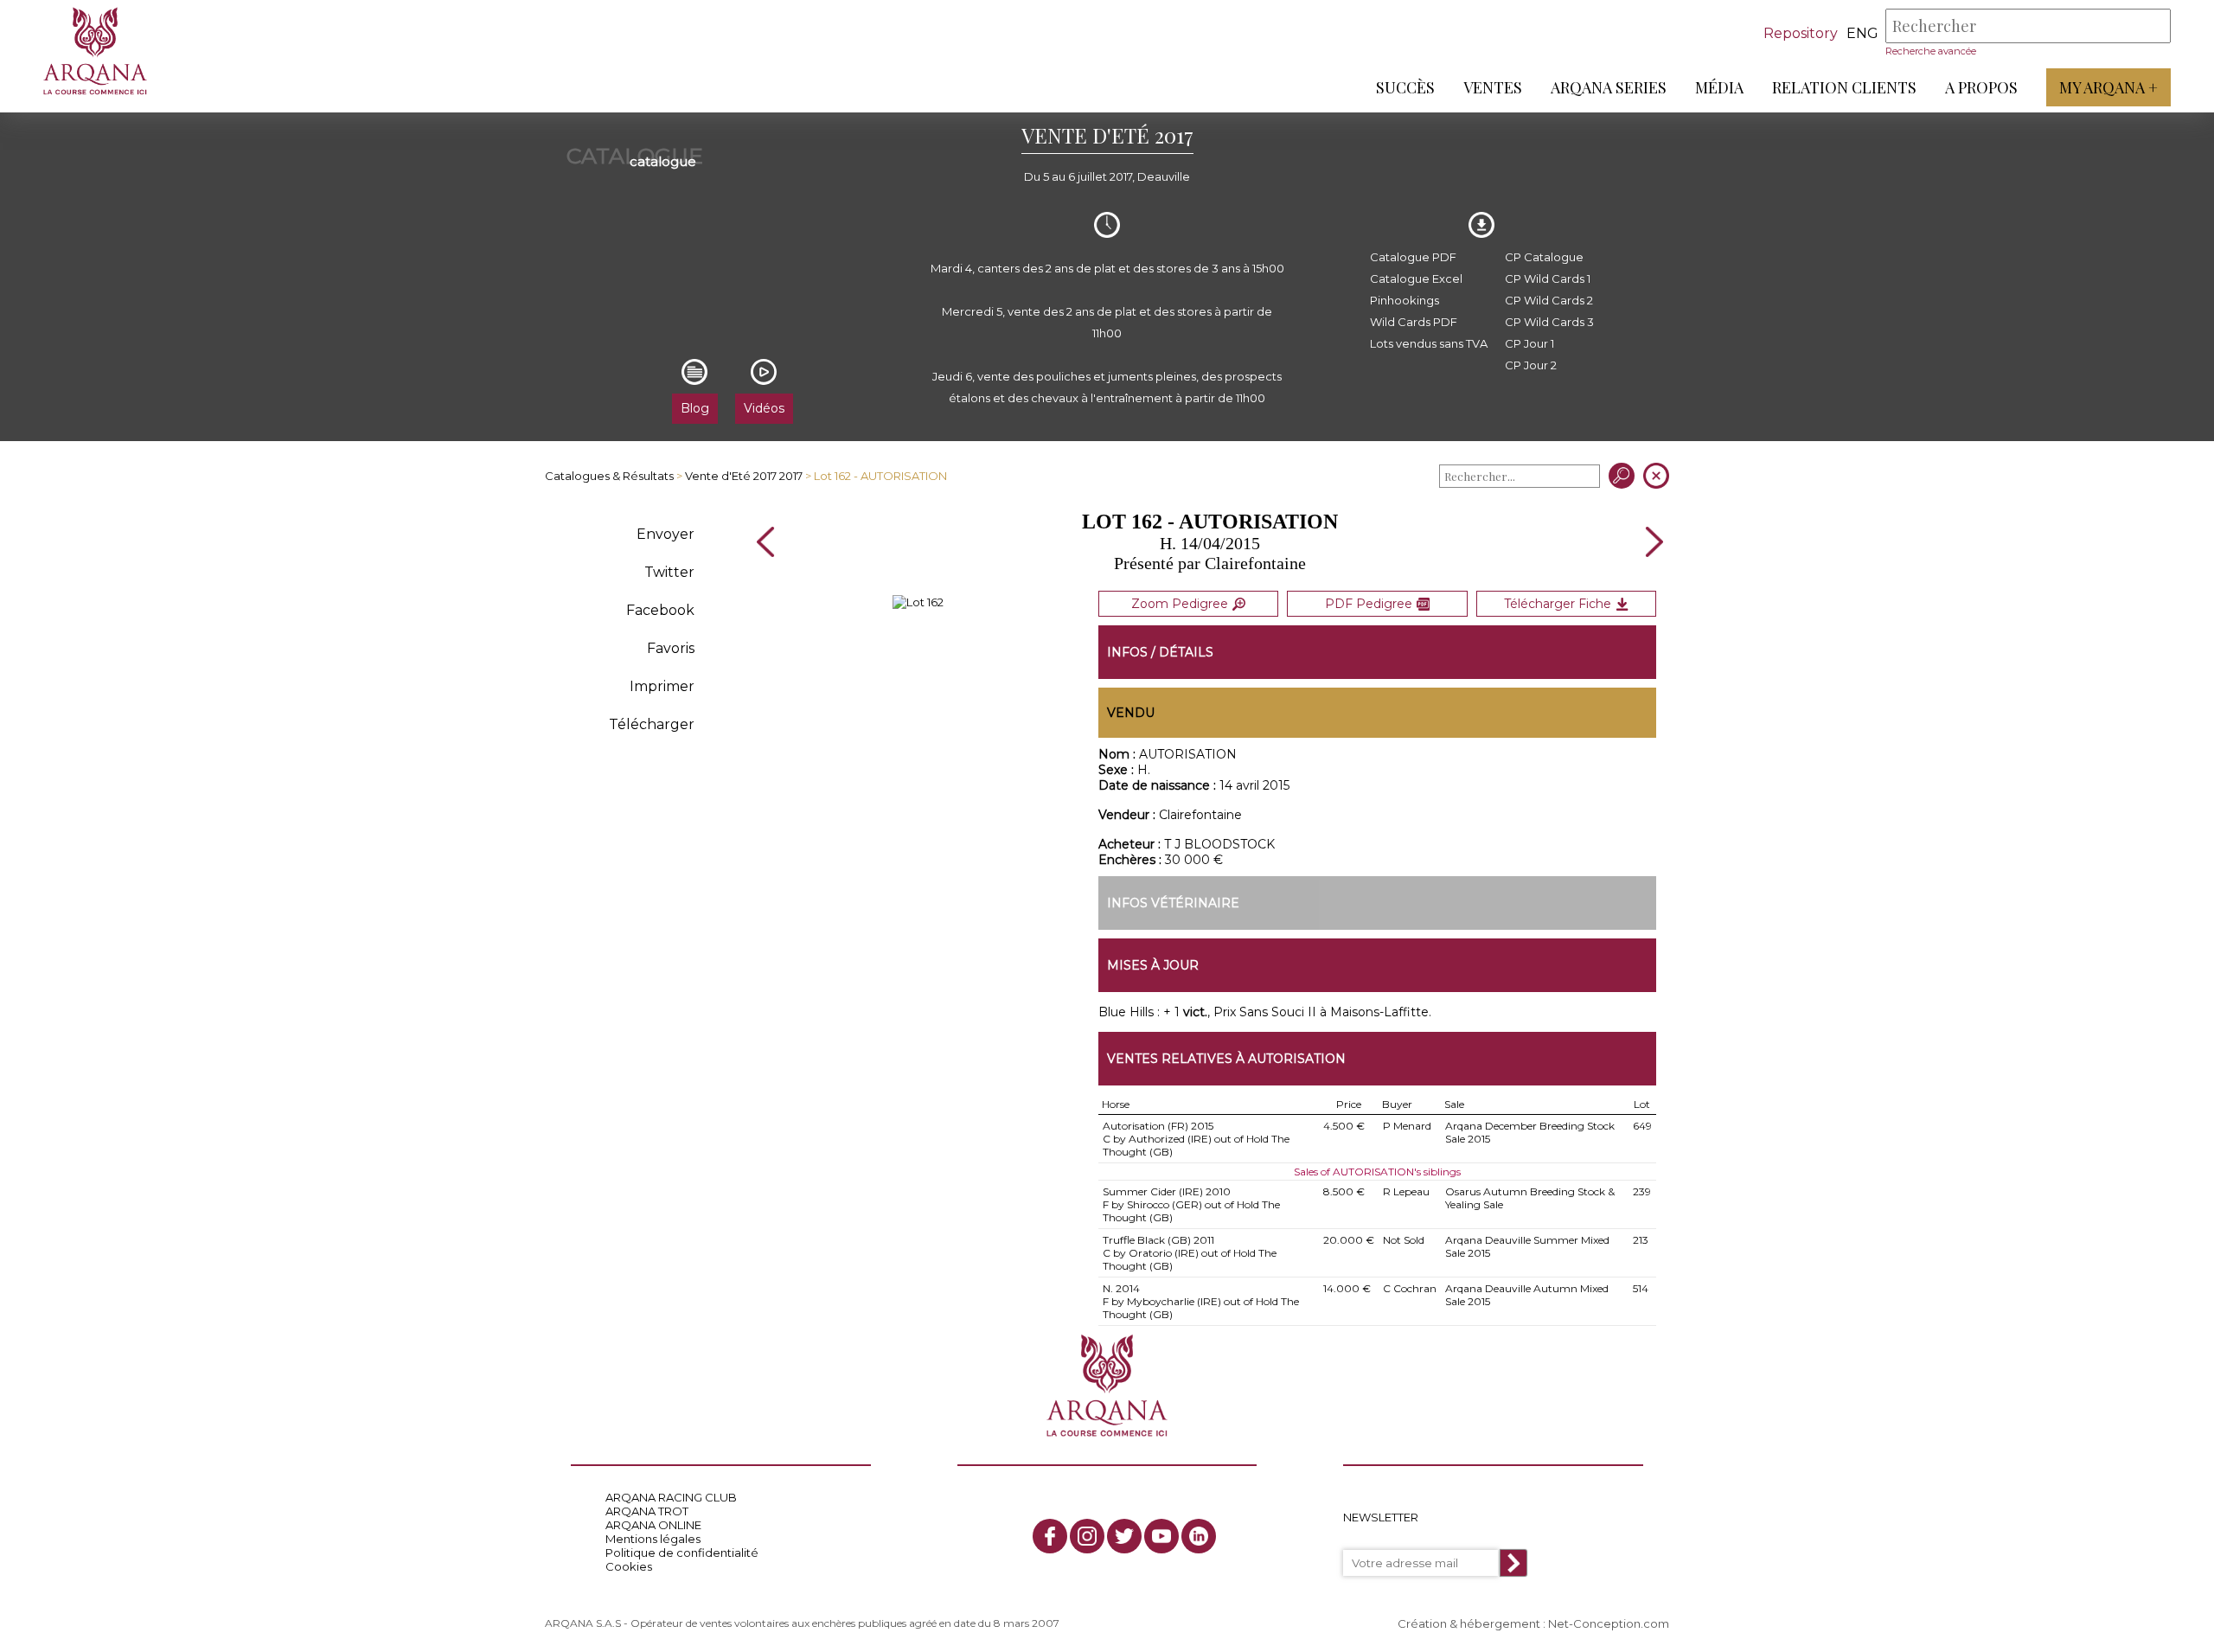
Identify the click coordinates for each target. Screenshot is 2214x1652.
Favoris (671, 648)
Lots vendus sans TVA (1429, 343)
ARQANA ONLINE (653, 1525)
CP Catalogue (1544, 257)
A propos (1981, 87)
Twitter (669, 572)
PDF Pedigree (1369, 604)
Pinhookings (1405, 300)
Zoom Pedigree (1180, 604)
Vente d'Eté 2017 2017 (744, 476)
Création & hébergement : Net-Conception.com (1533, 1623)
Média (1719, 87)
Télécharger (652, 724)
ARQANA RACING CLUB (671, 1497)
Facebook (660, 610)
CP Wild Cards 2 (1549, 300)
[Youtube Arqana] (1161, 1536)
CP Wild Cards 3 (1549, 322)
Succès (1405, 87)
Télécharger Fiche (1558, 604)
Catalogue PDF (1413, 257)
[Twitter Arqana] (1124, 1536)
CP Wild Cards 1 (1548, 279)
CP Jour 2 (1531, 365)
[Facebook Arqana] (1050, 1536)
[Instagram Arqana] (1087, 1536)
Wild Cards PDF (1414, 322)
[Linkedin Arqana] (1199, 1536)
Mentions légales (653, 1539)
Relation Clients (1844, 87)
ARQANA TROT (647, 1511)
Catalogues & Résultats (609, 476)
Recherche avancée (1931, 51)
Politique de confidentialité (682, 1553)
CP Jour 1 (1529, 343)
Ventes (1493, 87)
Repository (1801, 33)
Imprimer (662, 686)
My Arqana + (2108, 87)
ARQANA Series (1609, 87)
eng (1862, 33)
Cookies (629, 1566)
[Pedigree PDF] (918, 602)
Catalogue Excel (1416, 279)
